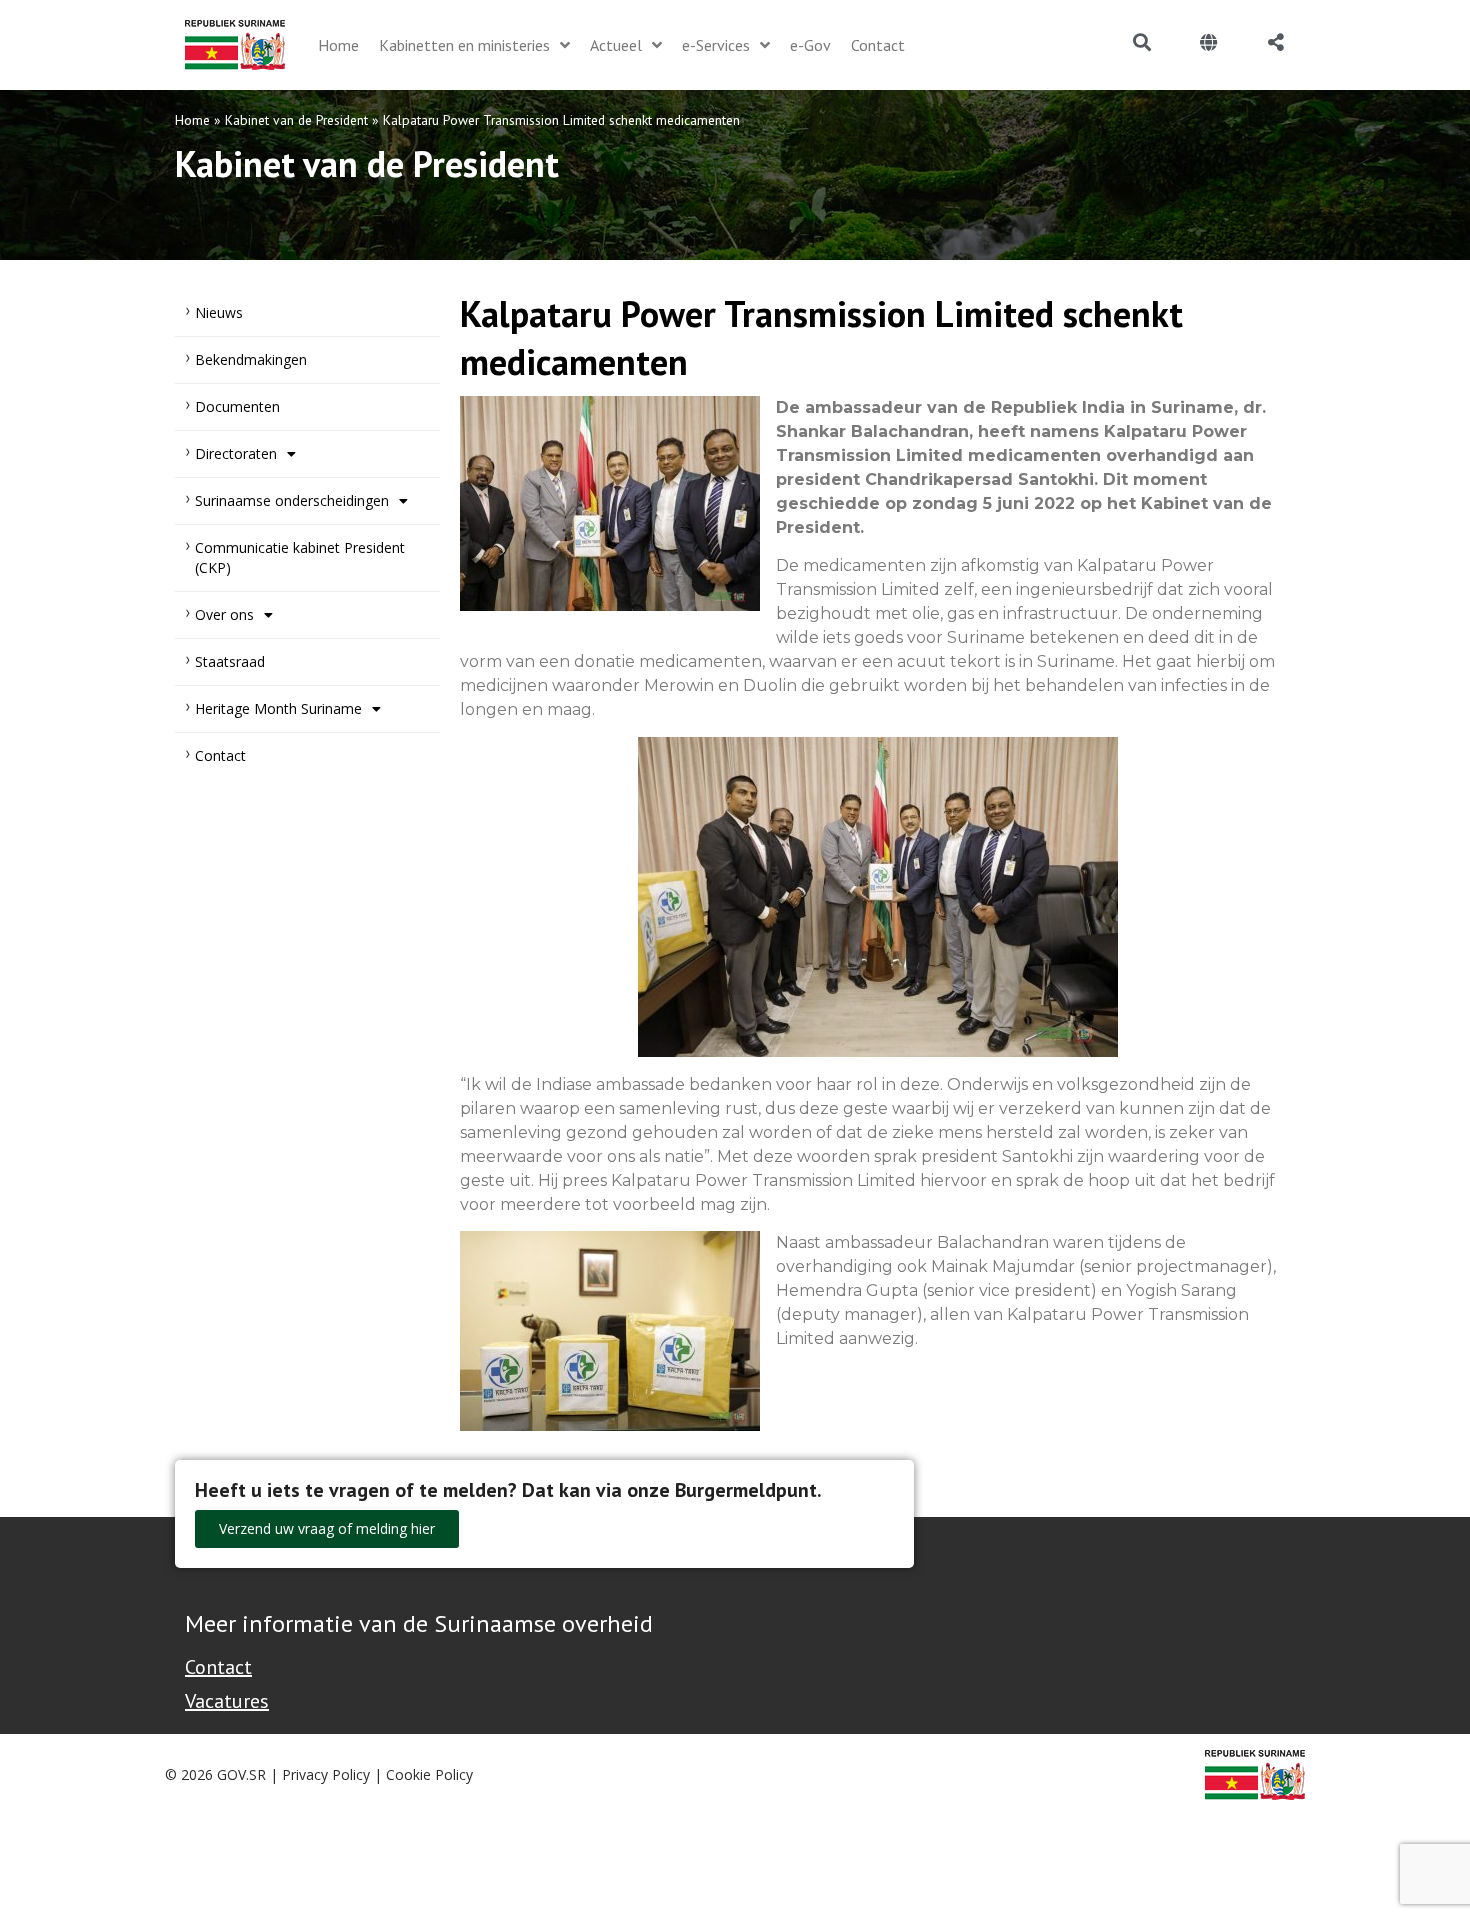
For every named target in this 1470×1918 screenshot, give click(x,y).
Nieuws (219, 312)
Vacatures (227, 1701)
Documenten (237, 406)
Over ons (224, 614)
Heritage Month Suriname (278, 708)
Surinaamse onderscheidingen (292, 500)
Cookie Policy (429, 1774)
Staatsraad (230, 661)
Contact (220, 755)
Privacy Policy (326, 1774)
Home (192, 120)
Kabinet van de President (296, 120)
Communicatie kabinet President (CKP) (300, 557)
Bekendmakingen (251, 359)
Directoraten (236, 453)
